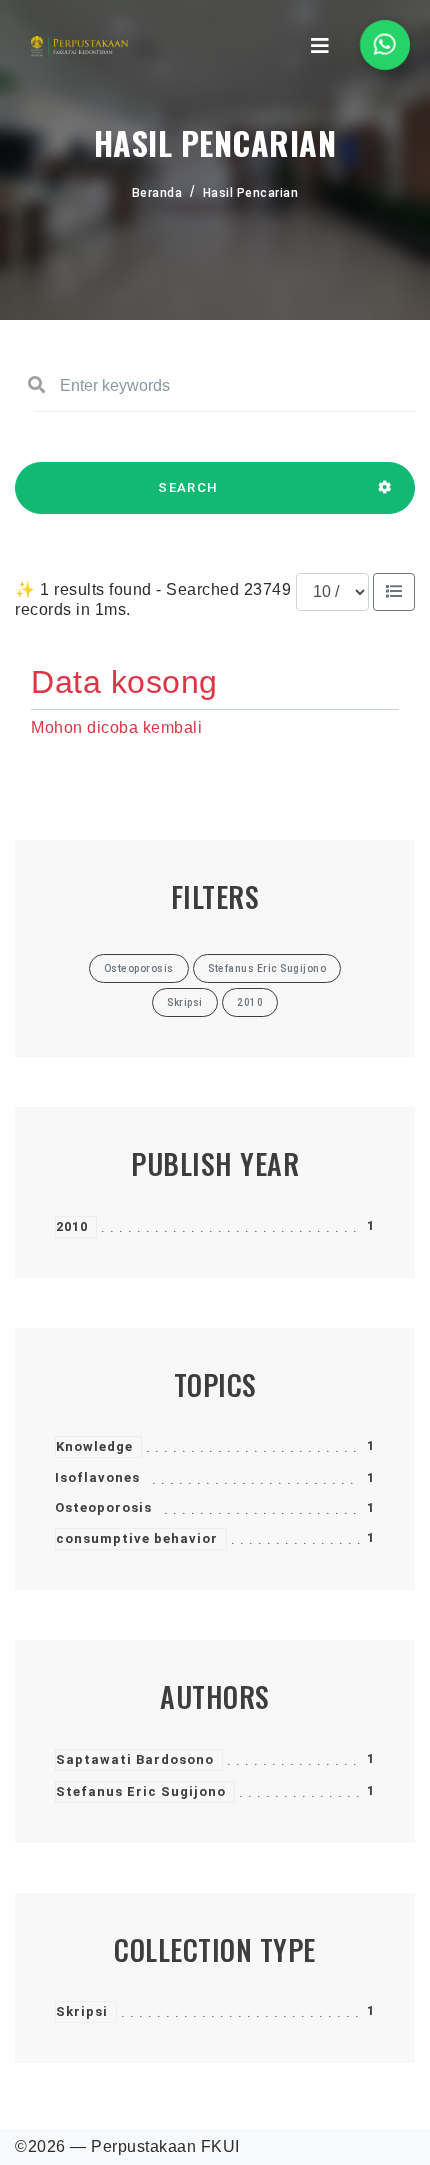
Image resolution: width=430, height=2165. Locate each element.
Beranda (157, 193)
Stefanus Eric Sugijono (141, 1791)
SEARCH (188, 487)
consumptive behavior (137, 1538)
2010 (72, 1226)
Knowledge (94, 1446)
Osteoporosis (103, 1507)
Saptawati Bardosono (135, 1759)
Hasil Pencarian (251, 193)
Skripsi (82, 2011)
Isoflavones (97, 1477)
